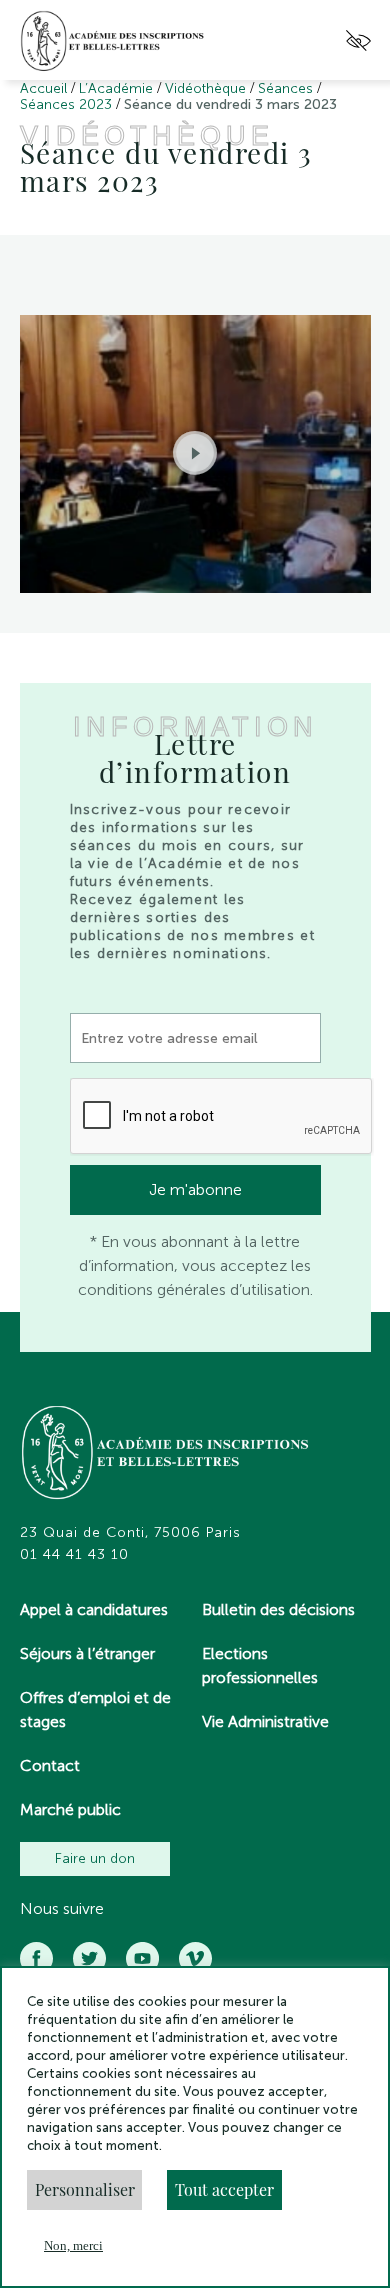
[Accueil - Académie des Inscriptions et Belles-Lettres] (166, 1455)
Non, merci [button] (73, 2245)
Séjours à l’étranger (87, 1653)
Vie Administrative (265, 1721)
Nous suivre (62, 1909)
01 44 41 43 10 (74, 1555)
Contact (50, 1765)
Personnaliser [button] (85, 2189)
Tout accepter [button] (224, 2189)
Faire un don (95, 1858)
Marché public (70, 1809)
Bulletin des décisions (278, 1609)
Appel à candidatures (94, 1609)
